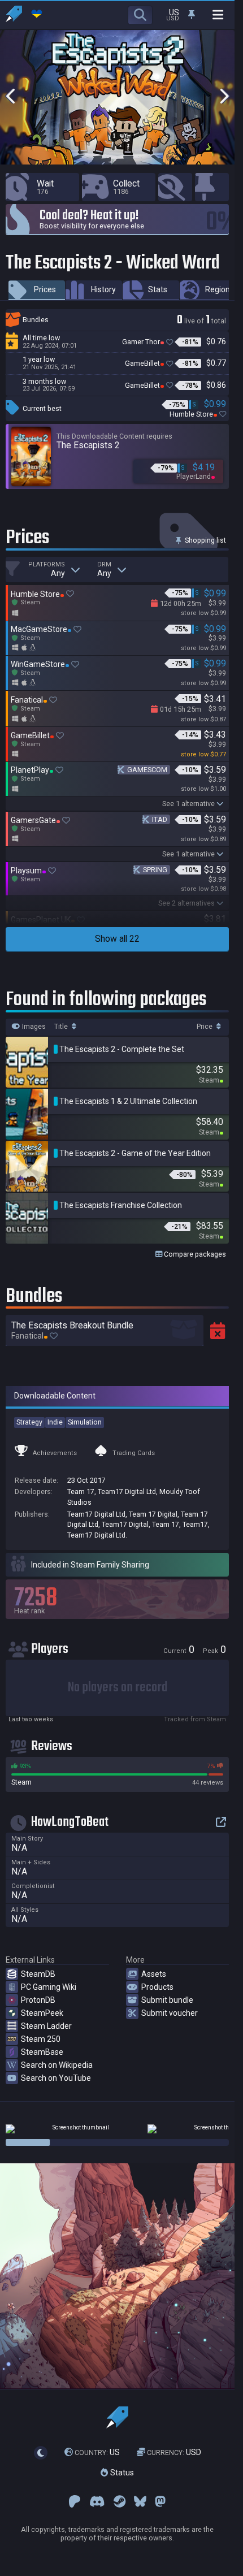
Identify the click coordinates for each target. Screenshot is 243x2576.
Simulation (85, 1422)
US (97, 2452)
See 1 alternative (188, 804)
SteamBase (42, 2052)
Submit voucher (170, 2013)
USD (174, 2452)
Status (121, 2473)
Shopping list (205, 540)
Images (33, 1027)
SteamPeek (42, 2013)
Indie (55, 1422)
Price (205, 1027)
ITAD (160, 819)
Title (62, 1027)
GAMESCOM (147, 770)
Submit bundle (167, 2000)
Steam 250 (41, 2039)
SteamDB (38, 1974)
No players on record (118, 1688)
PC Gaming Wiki (49, 1987)
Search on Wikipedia (57, 2065)
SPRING (155, 870)
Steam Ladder (46, 2026)
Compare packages (194, 1254)
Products (157, 1987)
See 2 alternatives (186, 903)
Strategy (29, 1422)
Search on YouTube (56, 2078)
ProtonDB (38, 2000)
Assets (154, 1974)
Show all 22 (117, 939)
